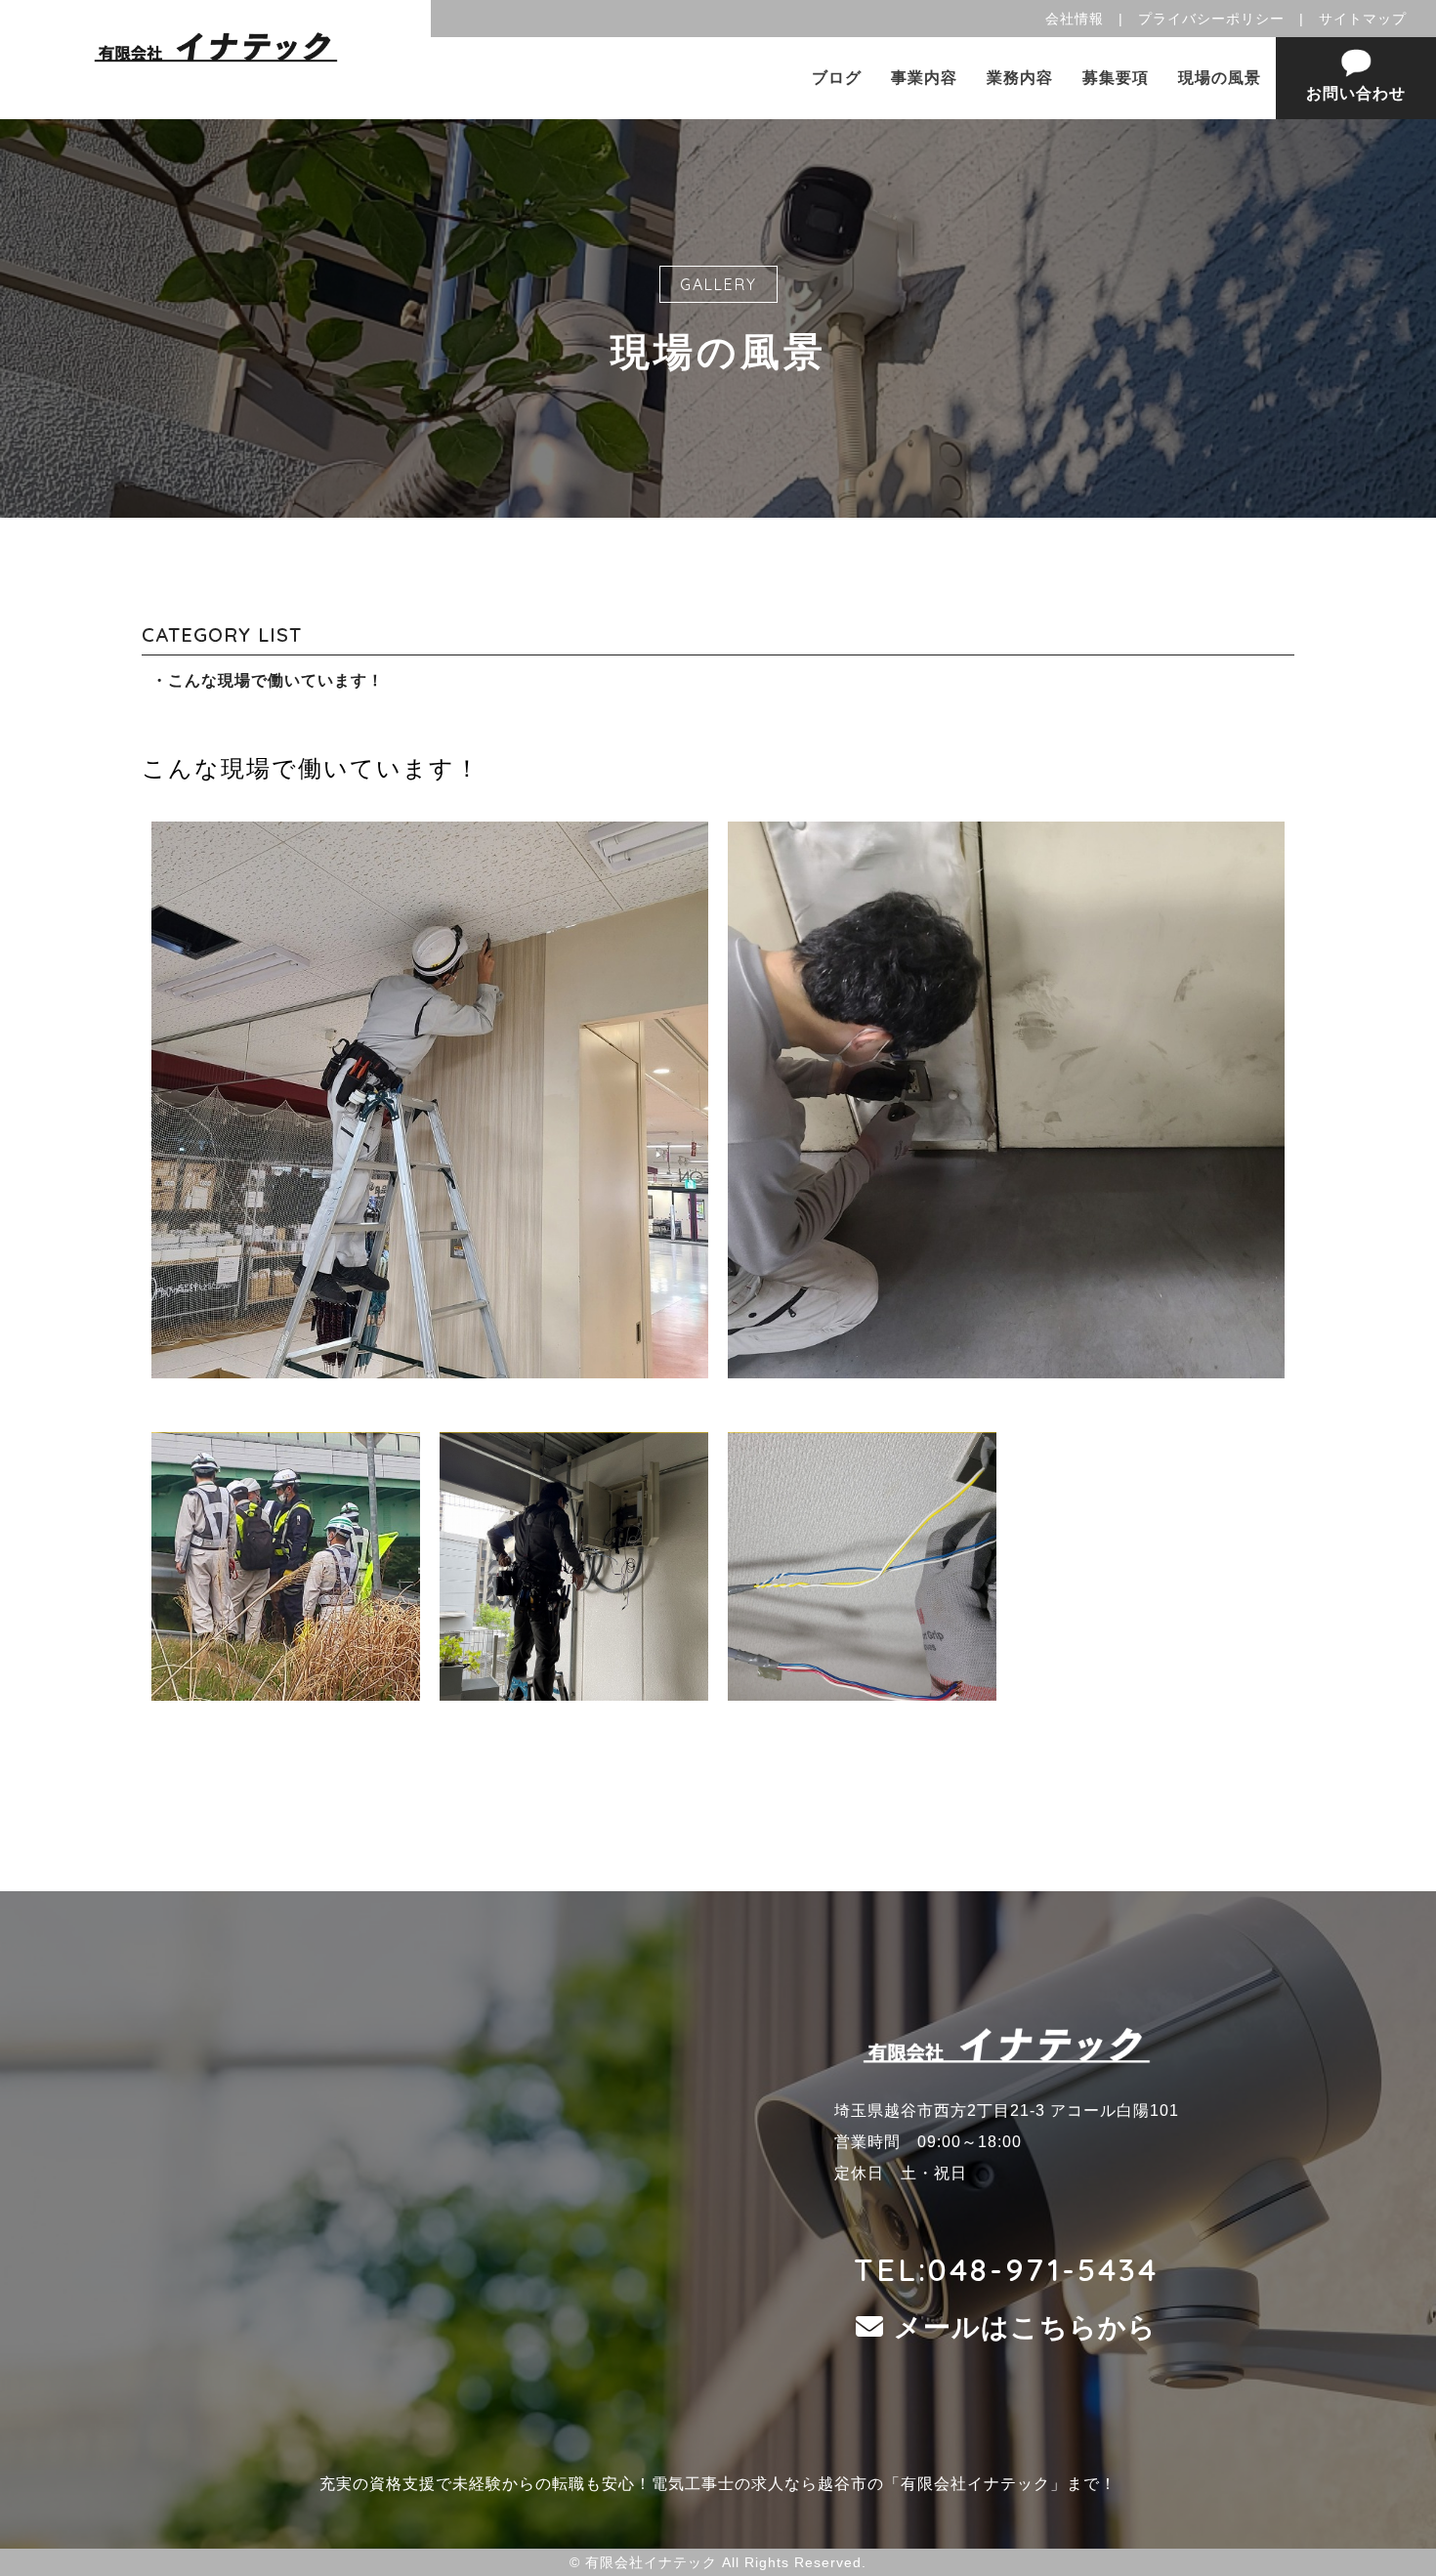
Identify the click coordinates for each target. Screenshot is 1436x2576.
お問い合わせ (1356, 93)
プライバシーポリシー (1211, 19)
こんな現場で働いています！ (276, 680)
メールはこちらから (1025, 2327)
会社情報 (1075, 19)
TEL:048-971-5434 (1006, 2269)
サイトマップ (1363, 19)
